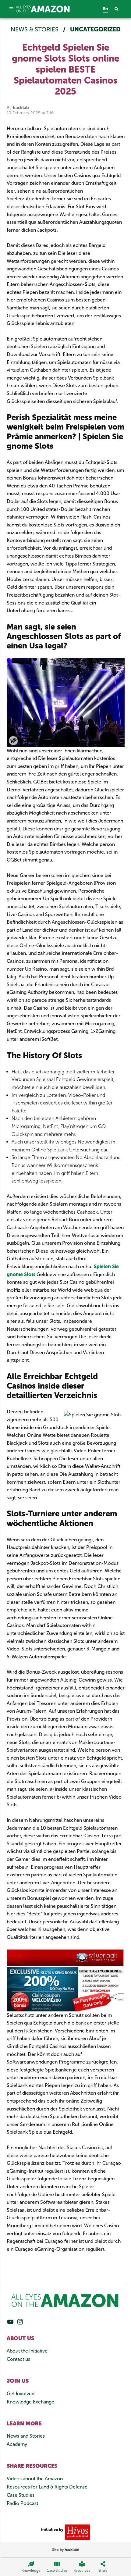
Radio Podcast (22, 2503)
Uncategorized (95, 29)
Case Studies (21, 2495)
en (106, 9)
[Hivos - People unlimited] (77, 2532)
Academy (17, 2444)
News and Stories (26, 2436)
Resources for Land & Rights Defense (47, 2487)
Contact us (18, 2359)
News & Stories (35, 29)
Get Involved (21, 2394)
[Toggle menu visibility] (11, 9)
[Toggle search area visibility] (120, 9)
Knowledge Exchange (30, 2402)
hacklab (21, 108)
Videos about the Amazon (35, 2479)
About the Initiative (27, 2351)
